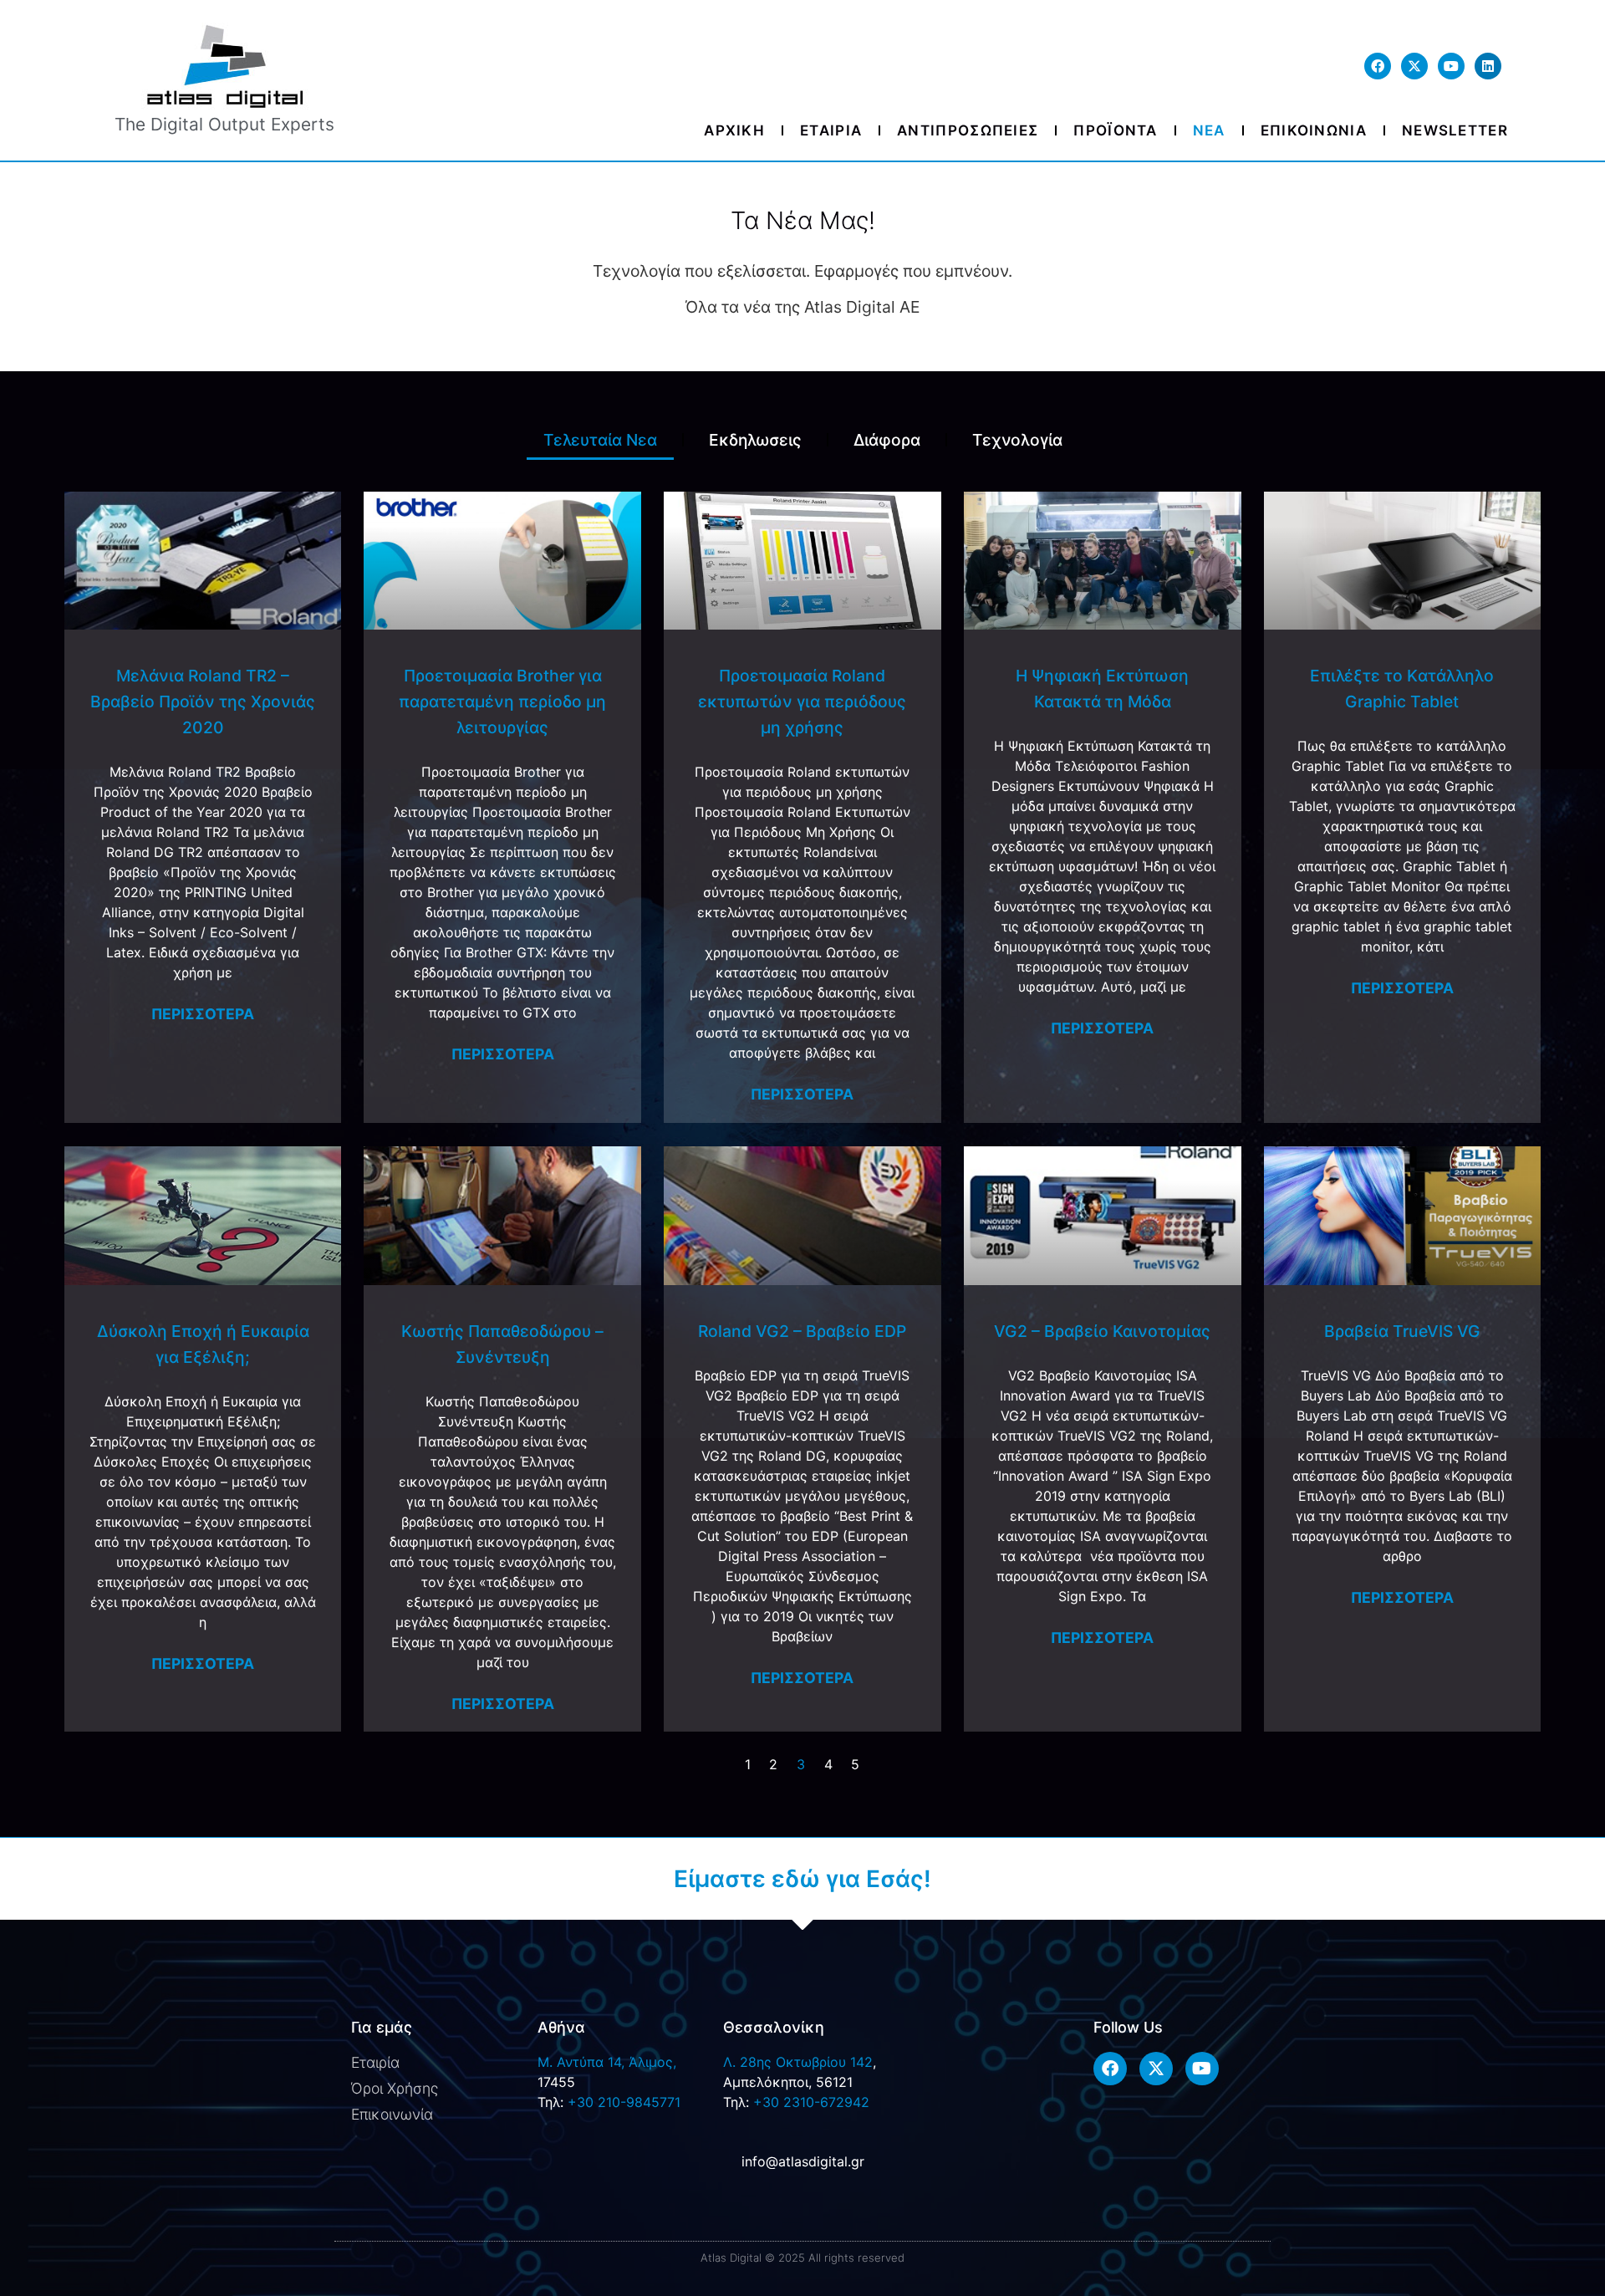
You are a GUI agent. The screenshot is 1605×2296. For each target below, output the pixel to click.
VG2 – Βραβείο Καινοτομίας (1102, 1331)
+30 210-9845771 (624, 2102)
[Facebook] (1378, 66)
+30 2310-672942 (811, 2102)
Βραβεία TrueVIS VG (1402, 1331)
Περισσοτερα (203, 1014)
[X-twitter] (1414, 66)
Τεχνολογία (1017, 440)
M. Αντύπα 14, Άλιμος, (607, 2062)
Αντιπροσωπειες (968, 130)
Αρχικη (734, 130)
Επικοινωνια (1314, 130)
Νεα (1209, 130)
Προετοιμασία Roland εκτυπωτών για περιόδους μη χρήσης (802, 702)
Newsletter (1455, 130)
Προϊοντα (1115, 130)
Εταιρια (831, 130)
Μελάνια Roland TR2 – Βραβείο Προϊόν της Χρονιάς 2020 (203, 702)
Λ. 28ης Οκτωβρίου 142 (798, 2062)
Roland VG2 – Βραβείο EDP (802, 1331)
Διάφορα (887, 440)
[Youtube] (1451, 66)
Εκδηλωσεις (755, 440)
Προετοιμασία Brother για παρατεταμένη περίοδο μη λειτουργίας (502, 702)
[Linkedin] (1488, 66)
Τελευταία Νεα (600, 440)
